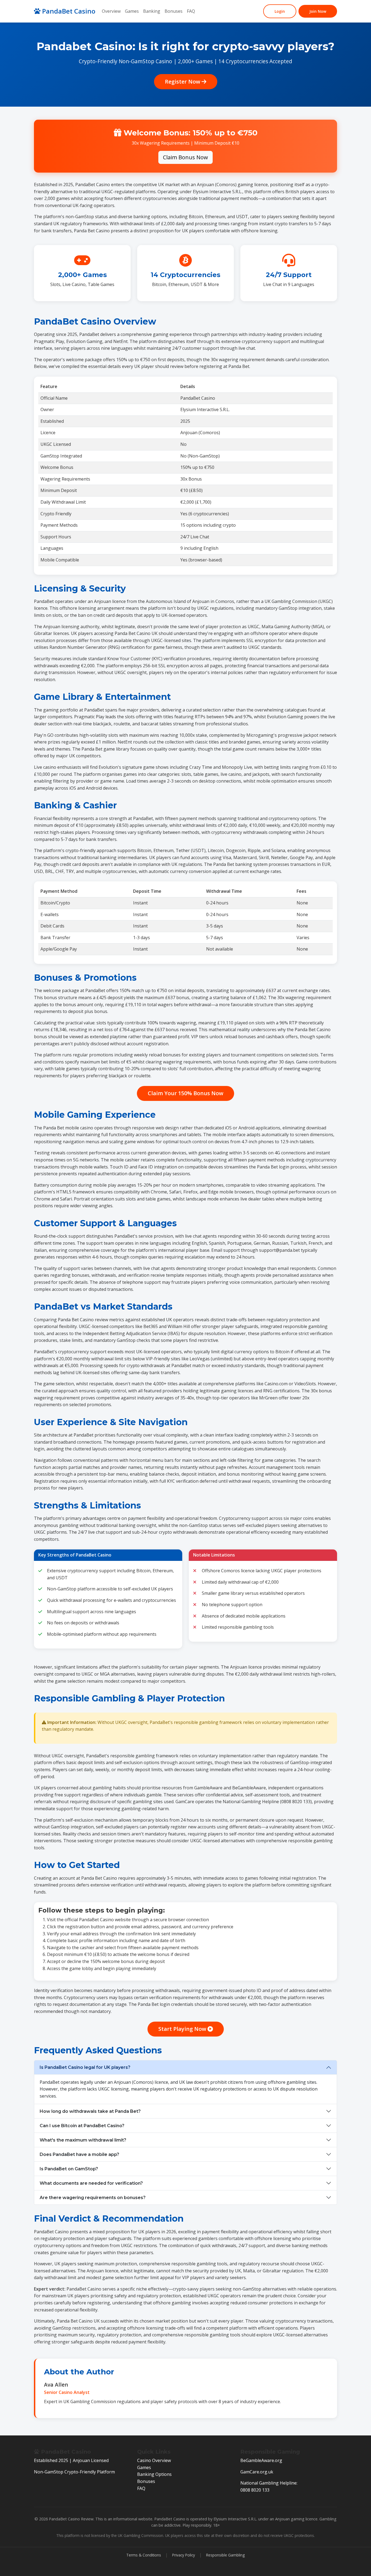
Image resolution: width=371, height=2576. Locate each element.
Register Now (183, 82)
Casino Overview (154, 2460)
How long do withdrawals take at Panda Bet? (90, 2111)
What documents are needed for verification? (91, 2183)
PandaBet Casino (68, 11)
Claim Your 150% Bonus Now (185, 1093)
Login (280, 11)
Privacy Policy (184, 2555)
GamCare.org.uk (257, 2472)
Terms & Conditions (144, 2555)
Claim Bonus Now (185, 157)
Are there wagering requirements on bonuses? (93, 2198)
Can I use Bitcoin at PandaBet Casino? (82, 2126)
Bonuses (174, 11)
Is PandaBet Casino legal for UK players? (85, 2067)
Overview (111, 11)
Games (132, 11)
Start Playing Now (183, 2029)
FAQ (191, 11)
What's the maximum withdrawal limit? (83, 2140)
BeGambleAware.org (261, 2460)
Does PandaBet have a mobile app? (79, 2154)
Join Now (318, 11)
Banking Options (154, 2474)
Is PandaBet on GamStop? (69, 2169)
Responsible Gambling (225, 2555)
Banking (152, 11)
